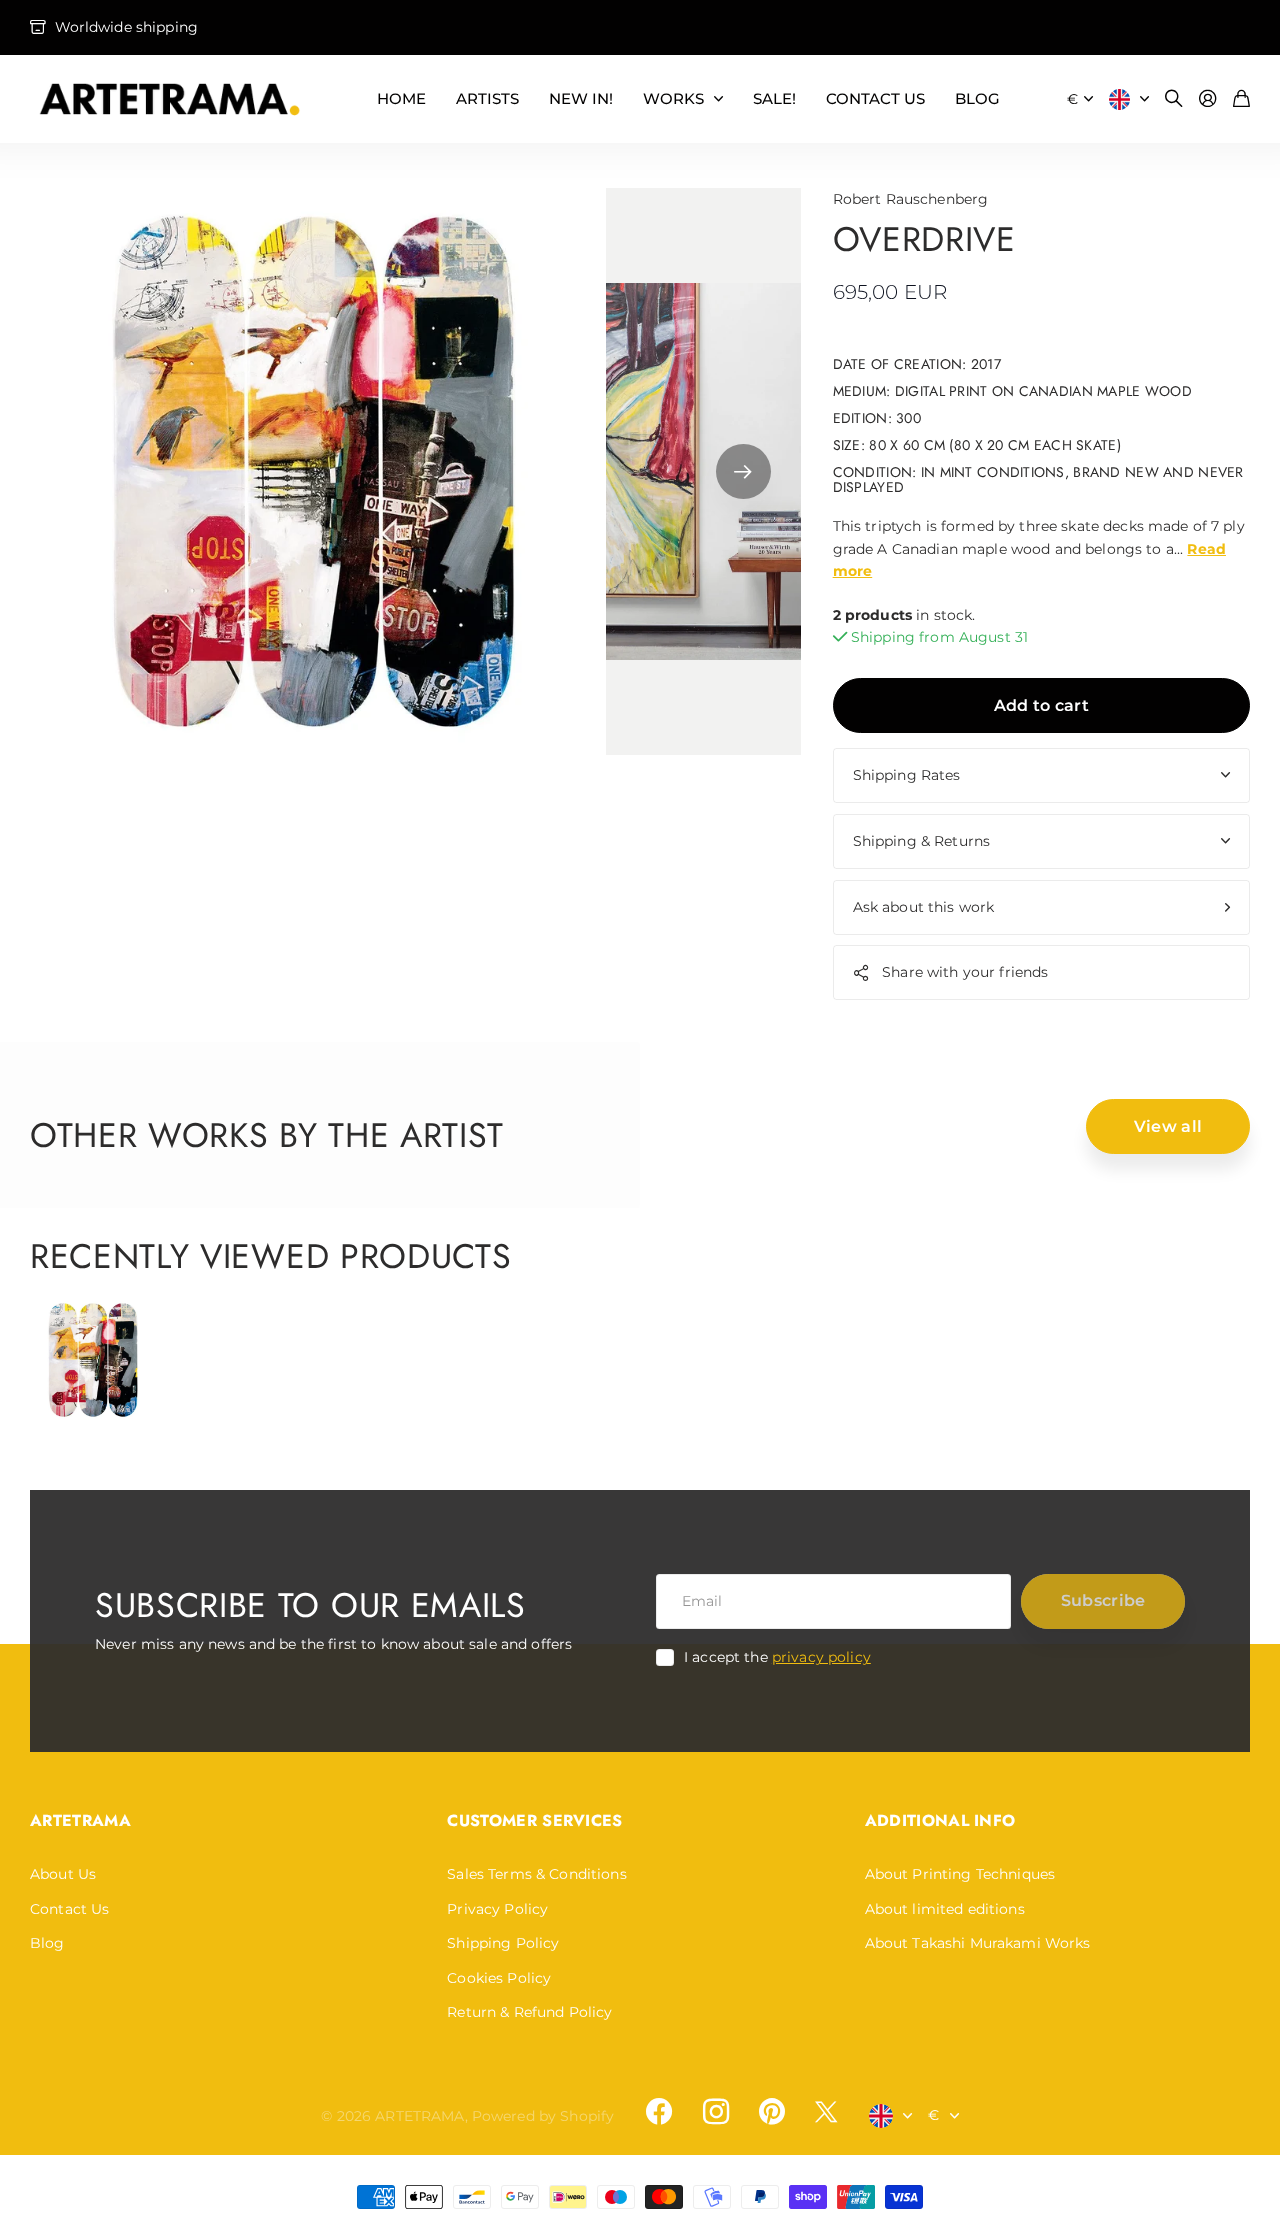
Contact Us (69, 1909)
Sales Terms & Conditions (536, 1874)
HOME (401, 98)
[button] (743, 471)
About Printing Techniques (960, 1874)
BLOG (977, 98)
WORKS (673, 98)
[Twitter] (826, 2111)
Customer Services (534, 1820)
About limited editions (945, 1909)
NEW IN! (581, 98)
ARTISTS (487, 98)
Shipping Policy (503, 1943)
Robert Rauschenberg (911, 199)
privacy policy (821, 1657)
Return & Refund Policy (529, 2012)
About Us (63, 1874)
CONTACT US (875, 98)
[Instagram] (715, 2112)
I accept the (777, 1657)
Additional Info (940, 1820)
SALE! (774, 98)
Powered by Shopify (543, 2116)
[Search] (1174, 99)
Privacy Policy (497, 1909)
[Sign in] (1208, 99)
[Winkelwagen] (1241, 99)
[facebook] (659, 2112)
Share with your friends (965, 972)
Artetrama (80, 1820)
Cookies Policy (499, 1978)
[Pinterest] (772, 2112)
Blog (47, 1943)
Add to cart (1042, 705)
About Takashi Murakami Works (978, 1943)
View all (1168, 1126)
